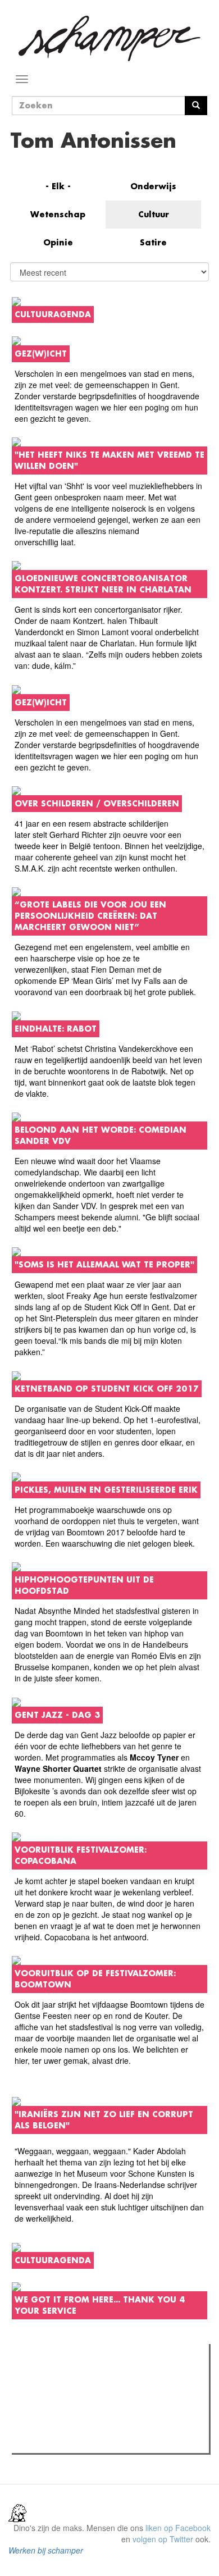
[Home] (109, 38)
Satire (153, 242)
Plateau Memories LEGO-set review (97, 2441)
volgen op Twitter (163, 2539)
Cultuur (154, 214)
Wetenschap (58, 214)
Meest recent (113, 2378)
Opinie (58, 242)
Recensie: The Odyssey (76, 2401)
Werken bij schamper (46, 2550)
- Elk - (58, 186)
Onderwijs (153, 186)
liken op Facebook (178, 2528)
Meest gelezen (50, 2378)
